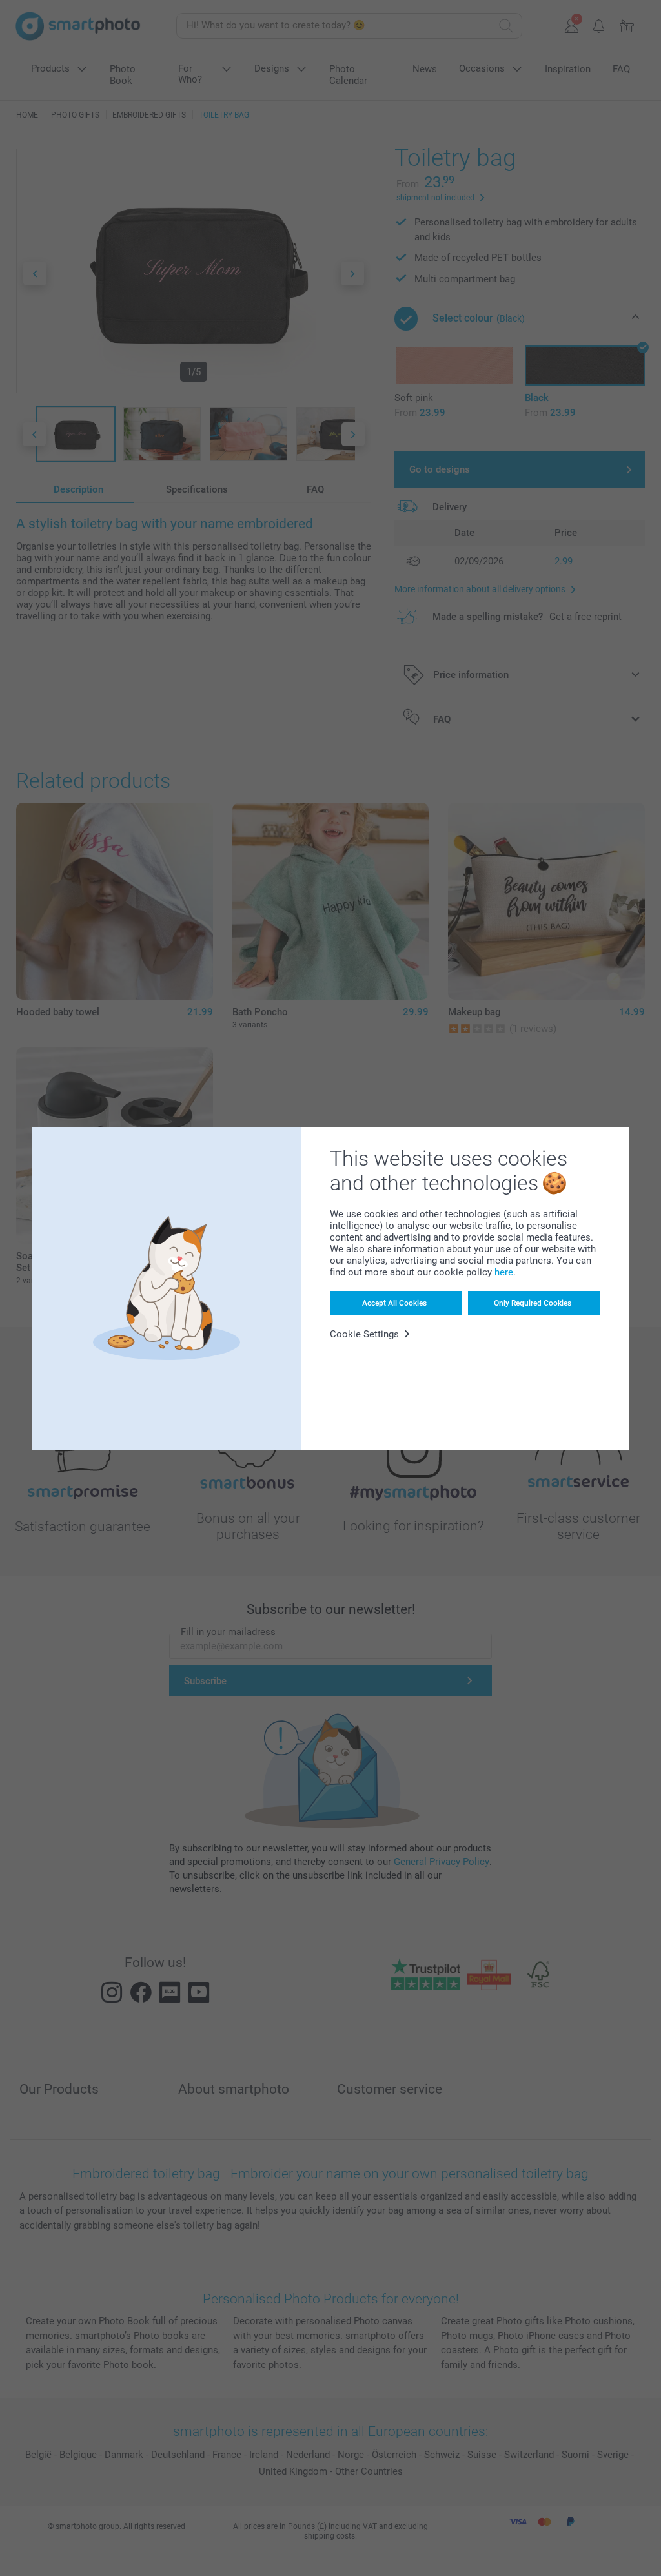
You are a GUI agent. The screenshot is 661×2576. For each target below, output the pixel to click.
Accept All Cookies (394, 1303)
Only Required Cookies (533, 1303)
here (504, 1272)
